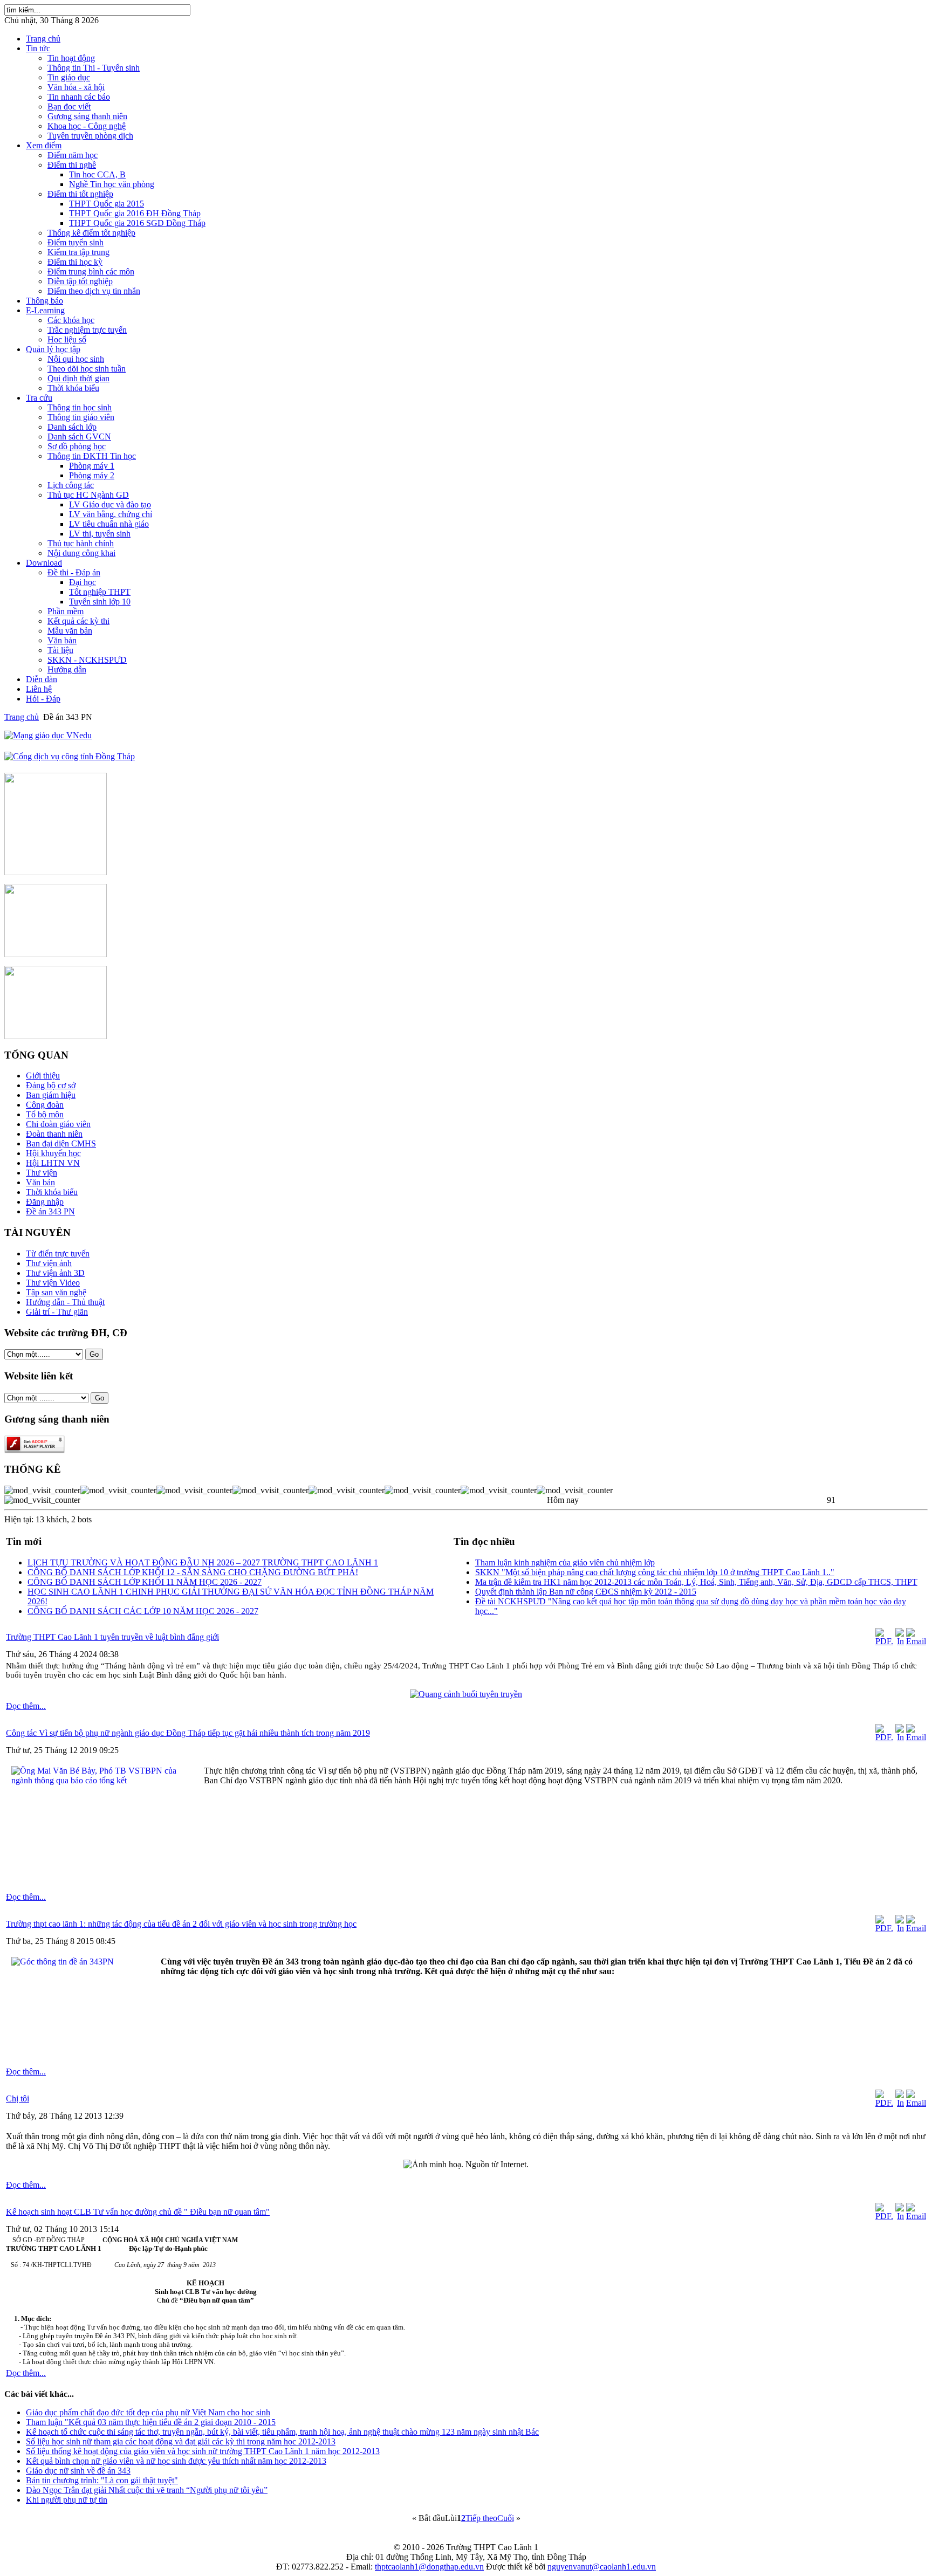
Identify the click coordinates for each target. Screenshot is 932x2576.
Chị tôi (18, 2098)
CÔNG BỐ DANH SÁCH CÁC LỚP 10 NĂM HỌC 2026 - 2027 (143, 1611)
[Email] (916, 1641)
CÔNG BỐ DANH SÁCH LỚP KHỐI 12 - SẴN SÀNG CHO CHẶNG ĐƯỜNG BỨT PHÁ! (193, 1572)
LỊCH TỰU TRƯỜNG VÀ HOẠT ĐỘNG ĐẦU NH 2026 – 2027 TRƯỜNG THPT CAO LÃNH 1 (203, 1562)
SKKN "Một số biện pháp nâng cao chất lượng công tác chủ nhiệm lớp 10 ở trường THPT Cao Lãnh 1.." (655, 1572)
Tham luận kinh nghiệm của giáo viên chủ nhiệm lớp (565, 1562)
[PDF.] (884, 1641)
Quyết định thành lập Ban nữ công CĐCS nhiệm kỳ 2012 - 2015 (586, 1592)
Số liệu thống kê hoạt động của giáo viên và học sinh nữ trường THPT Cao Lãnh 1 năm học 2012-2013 (203, 2451)
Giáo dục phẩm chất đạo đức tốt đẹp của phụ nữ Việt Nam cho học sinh (148, 2412)
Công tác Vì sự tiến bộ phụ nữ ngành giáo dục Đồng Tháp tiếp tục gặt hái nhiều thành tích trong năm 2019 (188, 1733)
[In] (900, 1641)
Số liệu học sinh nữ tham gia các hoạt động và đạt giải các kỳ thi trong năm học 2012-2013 (181, 2441)
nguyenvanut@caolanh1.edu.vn (602, 2567)
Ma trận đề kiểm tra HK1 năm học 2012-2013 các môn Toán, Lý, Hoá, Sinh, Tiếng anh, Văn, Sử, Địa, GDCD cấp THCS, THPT (696, 1582)
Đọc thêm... (26, 1706)
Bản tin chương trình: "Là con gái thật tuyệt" (102, 2480)
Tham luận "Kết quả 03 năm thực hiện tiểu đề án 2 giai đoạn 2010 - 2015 (151, 2422)
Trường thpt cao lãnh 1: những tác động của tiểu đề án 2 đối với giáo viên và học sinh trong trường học (181, 1924)
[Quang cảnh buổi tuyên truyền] (466, 1694)
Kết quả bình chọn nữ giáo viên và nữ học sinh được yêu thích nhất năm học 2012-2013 (176, 2461)
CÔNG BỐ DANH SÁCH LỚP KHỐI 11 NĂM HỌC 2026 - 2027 (145, 1582)
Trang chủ (22, 717)
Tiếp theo (481, 2518)
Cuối (506, 2518)
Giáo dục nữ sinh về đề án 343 (78, 2471)
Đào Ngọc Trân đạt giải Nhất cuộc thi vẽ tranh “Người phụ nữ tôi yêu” (147, 2490)
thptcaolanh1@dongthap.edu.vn (429, 2567)
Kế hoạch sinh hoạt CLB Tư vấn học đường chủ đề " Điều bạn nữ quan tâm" (138, 2212)
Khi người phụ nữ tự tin (67, 2500)
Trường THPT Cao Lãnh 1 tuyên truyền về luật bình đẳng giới (112, 1637)
